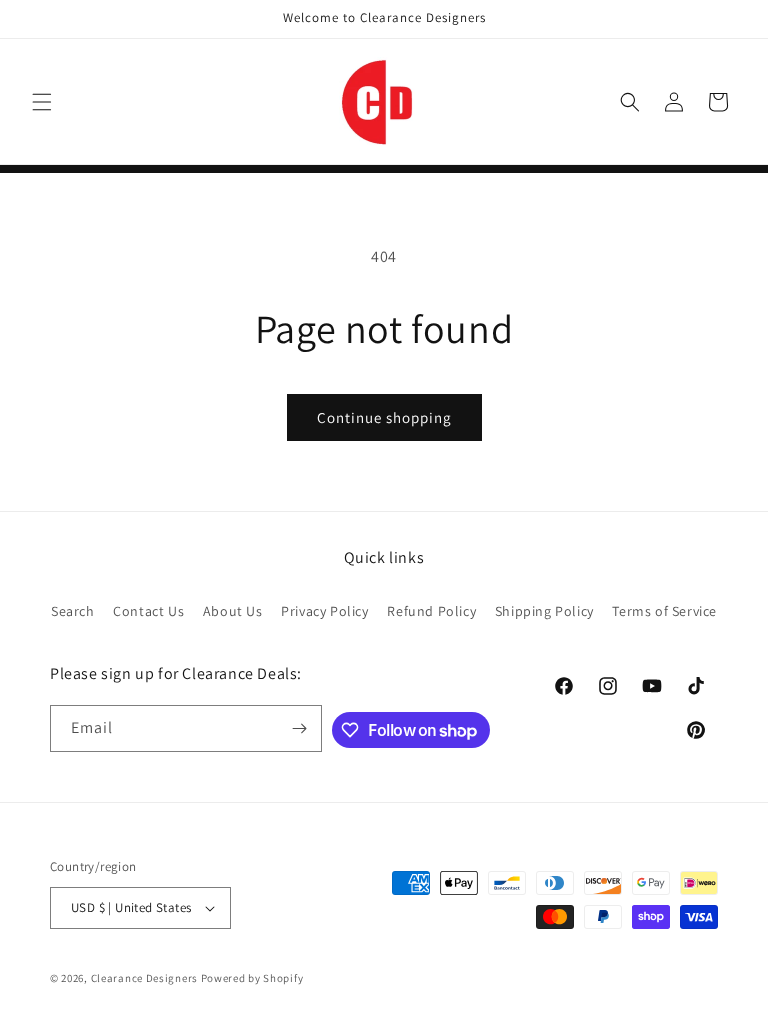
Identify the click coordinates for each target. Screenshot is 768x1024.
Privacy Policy (324, 611)
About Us (233, 611)
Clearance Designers (144, 978)
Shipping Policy (544, 611)
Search (73, 611)
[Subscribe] (299, 728)
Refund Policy (431, 611)
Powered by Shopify (252, 978)
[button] (42, 102)
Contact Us (148, 611)
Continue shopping (384, 417)
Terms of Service (664, 611)
